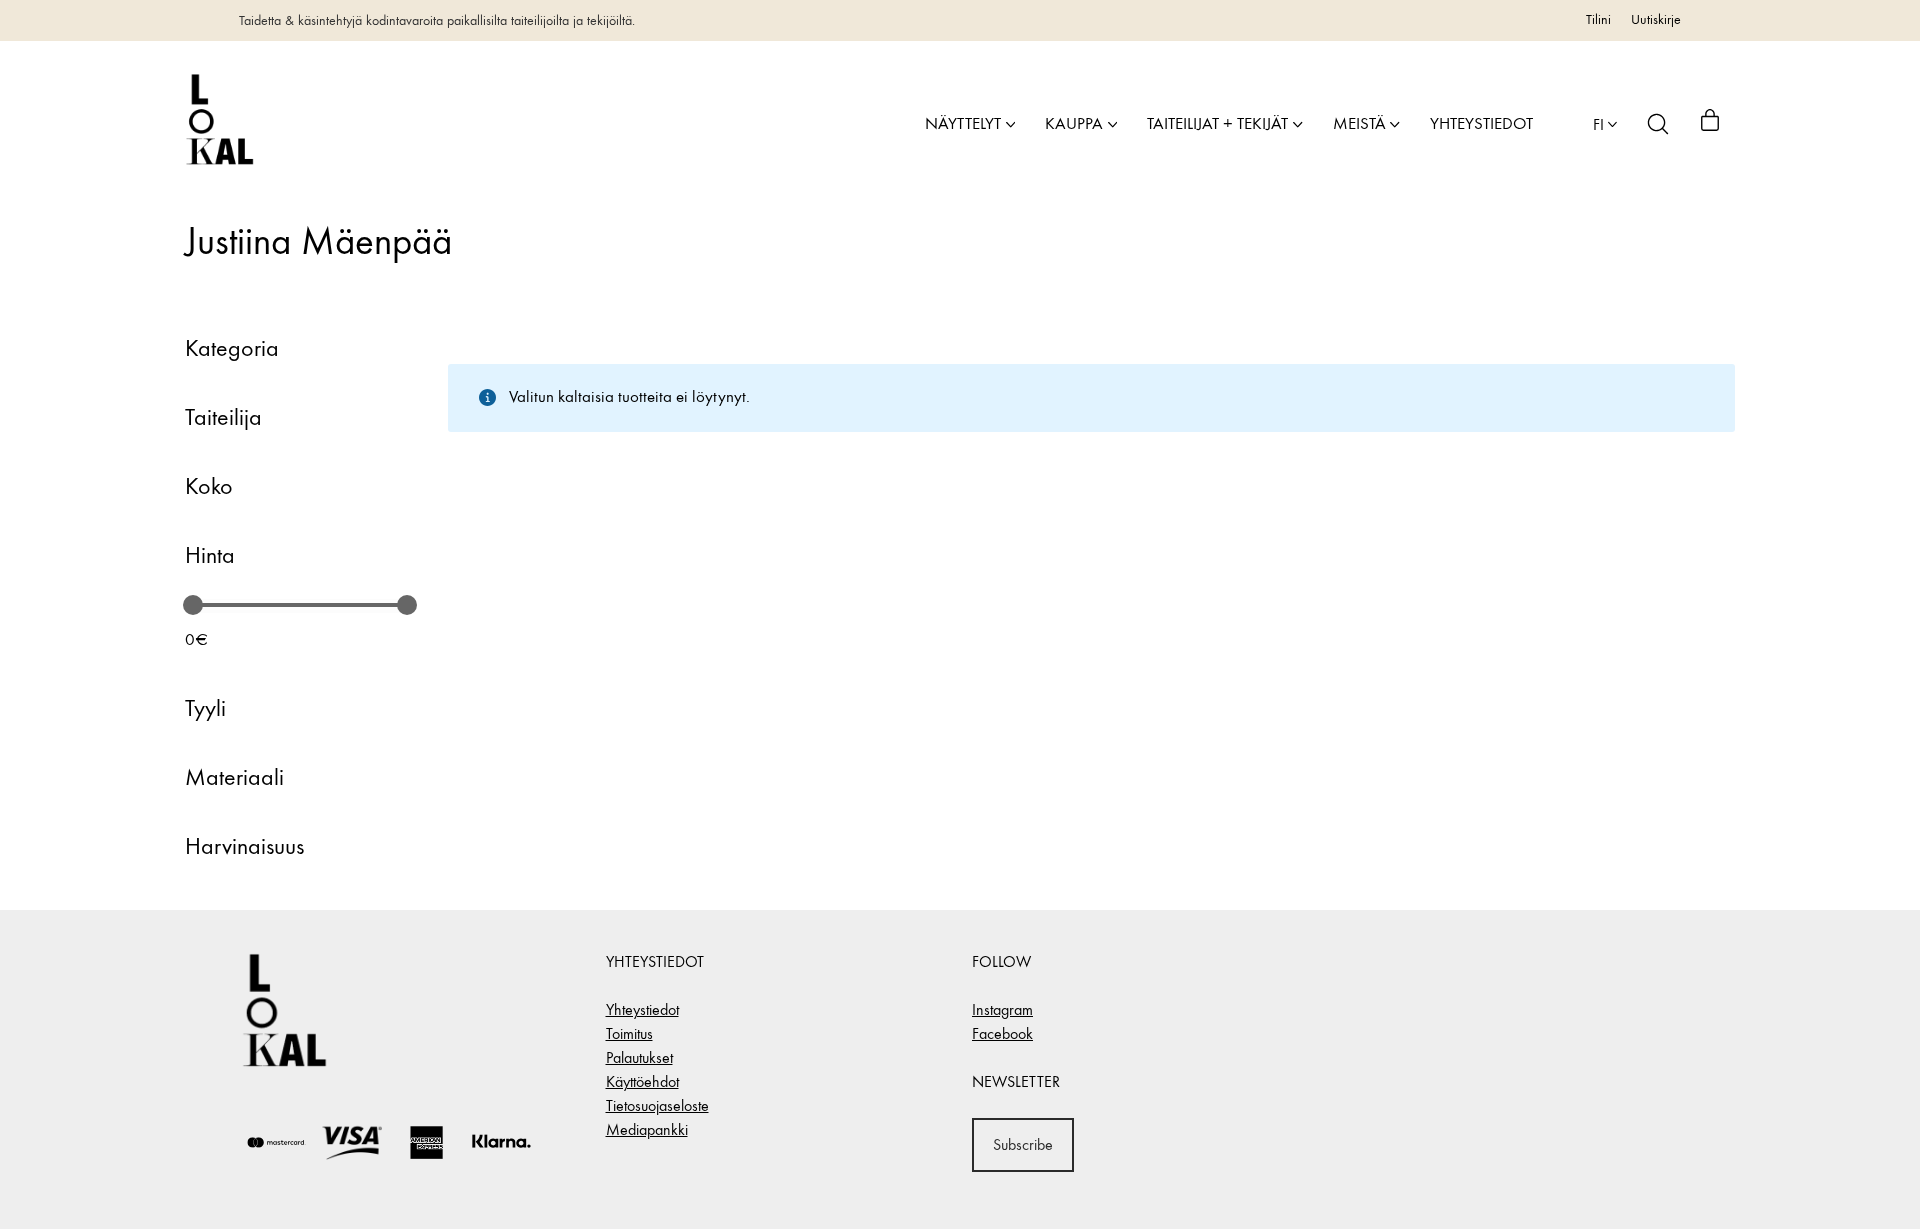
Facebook (1002, 1033)
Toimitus (629, 1033)
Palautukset (639, 1057)
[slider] (193, 605)
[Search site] (1658, 124)
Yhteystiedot (642, 1009)
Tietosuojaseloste (657, 1105)
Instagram (1002, 1009)
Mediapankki (647, 1129)
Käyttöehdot (642, 1081)
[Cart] (1710, 124)
